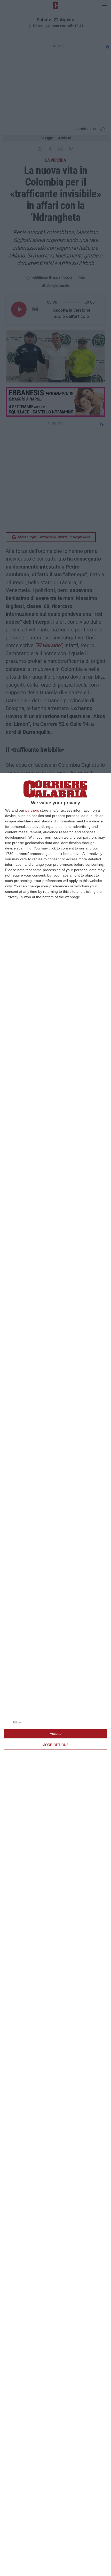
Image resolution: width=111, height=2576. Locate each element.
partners (32, 810)
